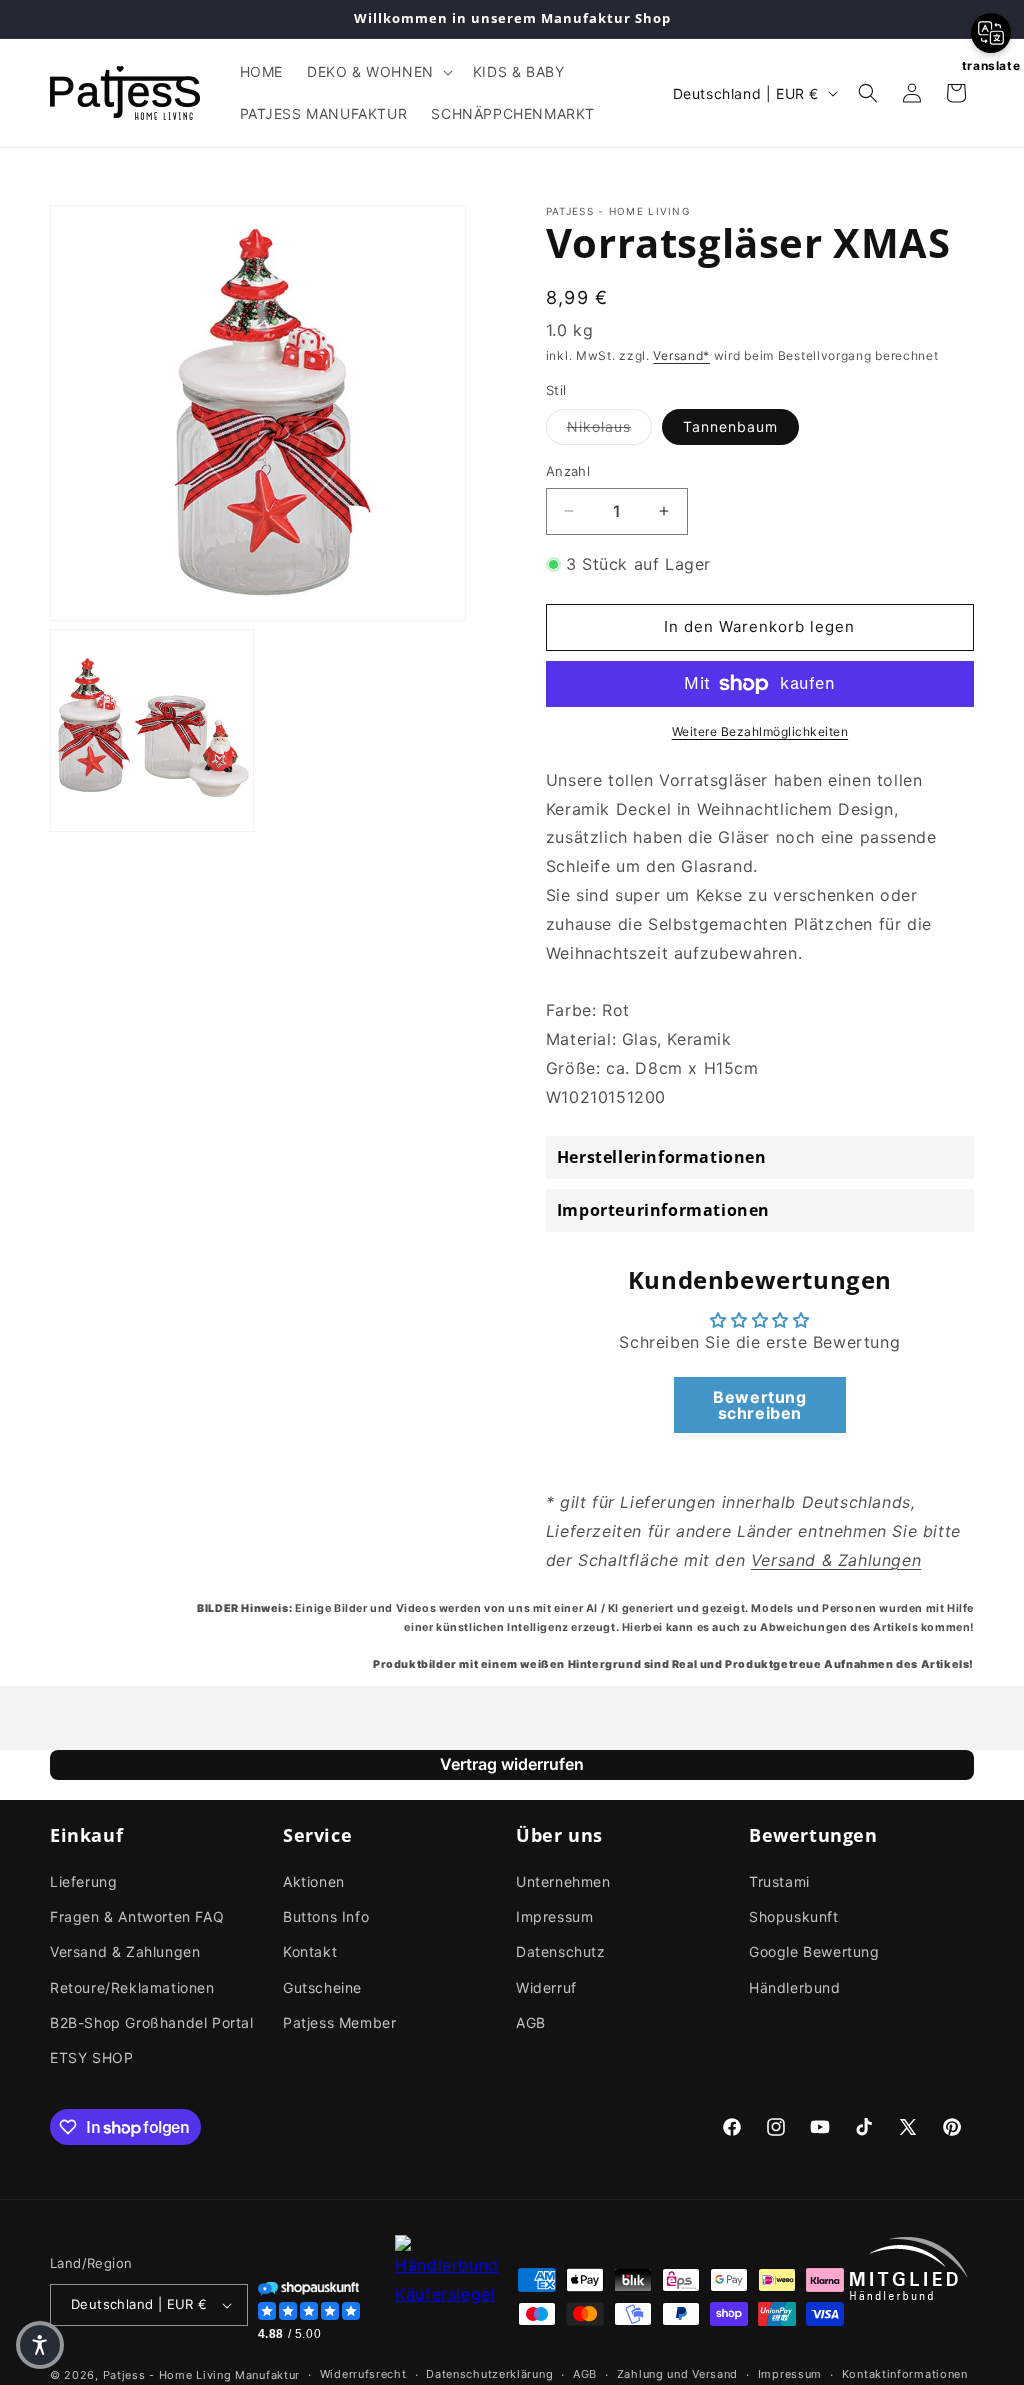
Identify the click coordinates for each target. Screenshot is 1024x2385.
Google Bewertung (814, 1951)
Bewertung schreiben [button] (759, 1405)
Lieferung (83, 1881)
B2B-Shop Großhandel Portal (152, 2022)
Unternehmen (563, 1881)
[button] (378, 72)
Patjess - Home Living (167, 2375)
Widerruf (546, 1987)
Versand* (681, 355)
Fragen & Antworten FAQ (137, 1916)
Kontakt (310, 1951)
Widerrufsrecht (363, 2374)
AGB (531, 2022)
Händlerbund (795, 1987)
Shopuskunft (794, 1916)
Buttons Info (326, 1916)
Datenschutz (561, 1951)
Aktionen (314, 1881)
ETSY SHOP (91, 2057)
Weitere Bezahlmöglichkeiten (760, 731)
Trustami (779, 1881)
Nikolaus (609, 426)
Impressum (554, 1916)
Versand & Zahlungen (125, 1951)
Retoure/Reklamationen (132, 1987)
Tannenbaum (730, 426)
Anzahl (568, 471)
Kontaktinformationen (905, 2374)
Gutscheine (322, 1987)
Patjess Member (339, 2022)
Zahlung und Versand (677, 2374)
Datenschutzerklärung (489, 2374)
